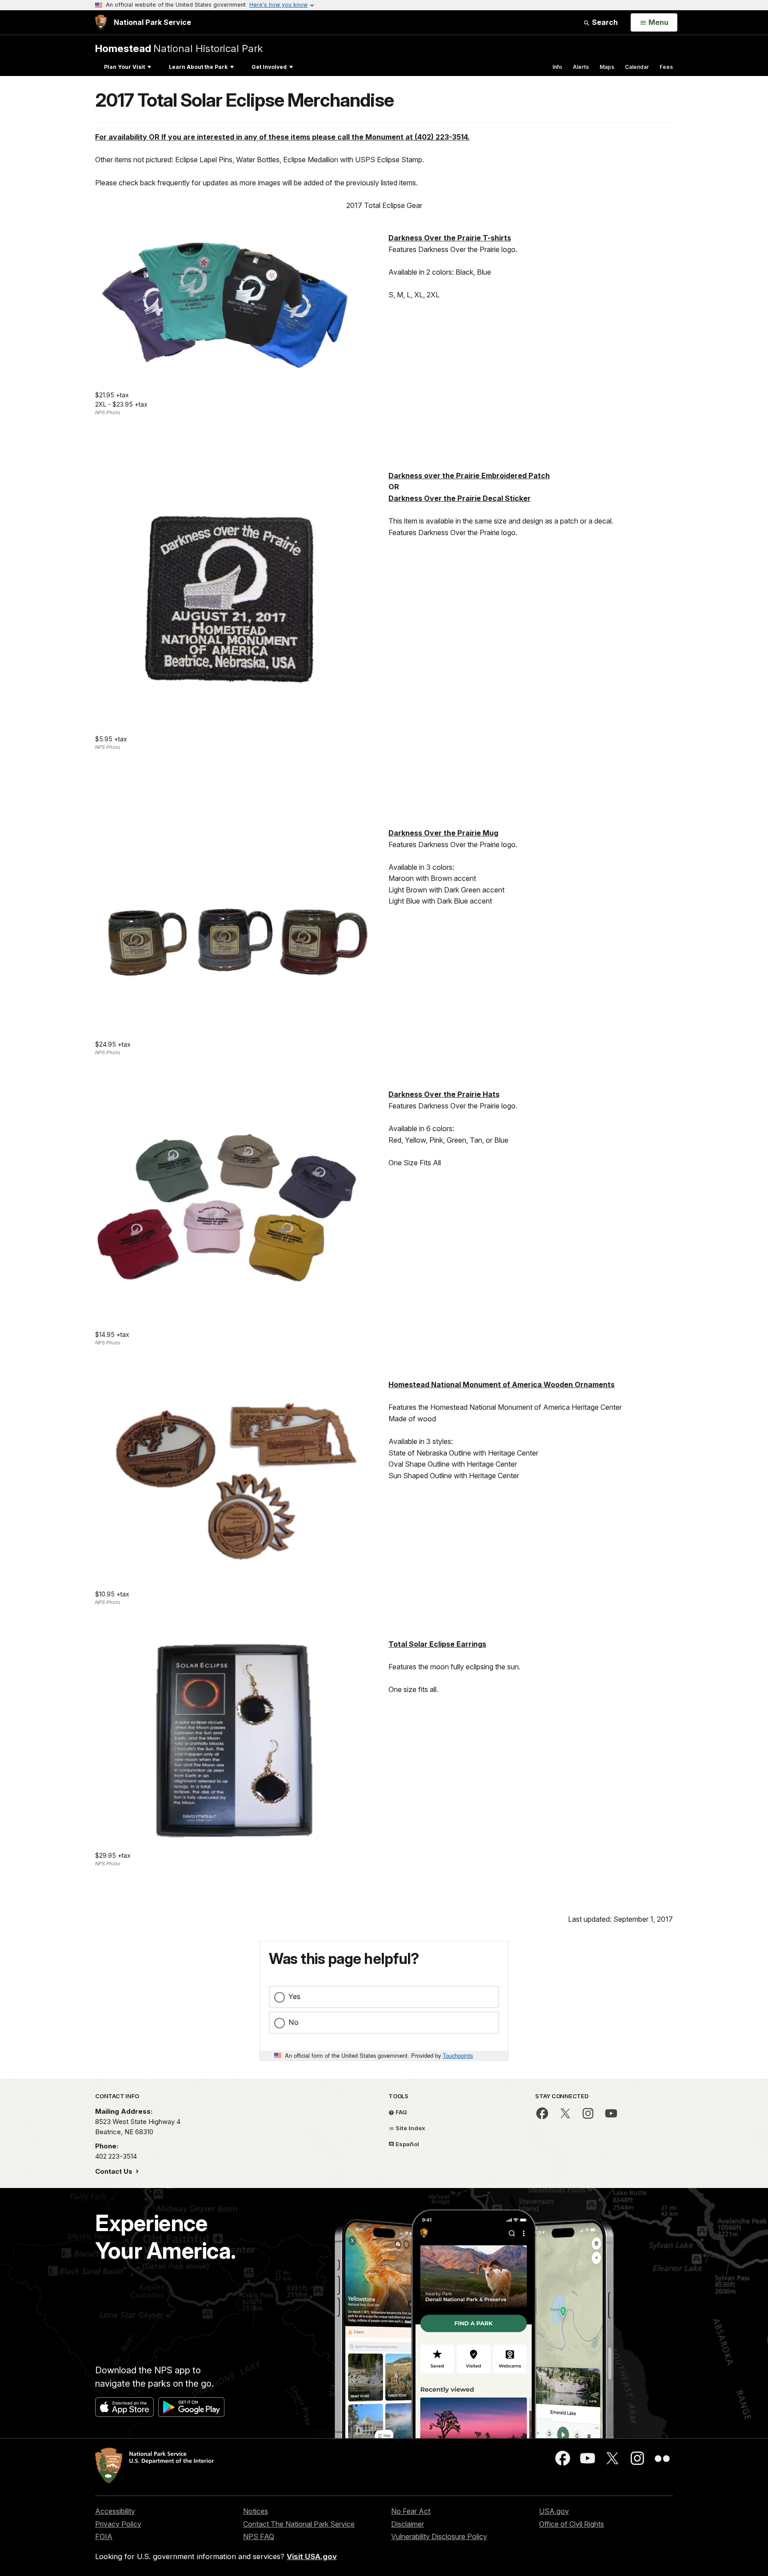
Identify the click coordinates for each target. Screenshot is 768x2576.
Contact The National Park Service (299, 2524)
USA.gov (554, 2511)
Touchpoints (458, 2055)
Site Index (410, 2128)
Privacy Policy (118, 2524)
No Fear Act (411, 2511)
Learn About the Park (198, 67)
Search (604, 22)
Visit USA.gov (312, 2556)
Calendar (637, 67)
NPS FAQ (259, 2536)
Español (407, 2144)
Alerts (581, 67)
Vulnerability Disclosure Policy (439, 2536)
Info (557, 67)
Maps (607, 67)
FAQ (401, 2112)
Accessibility (115, 2511)
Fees (666, 67)
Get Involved (269, 67)
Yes (294, 1996)
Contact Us (115, 2171)
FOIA (104, 2536)
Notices (256, 2511)
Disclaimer (408, 2524)
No (294, 2022)
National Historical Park (179, 48)
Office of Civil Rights (572, 2524)
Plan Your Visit (124, 67)
